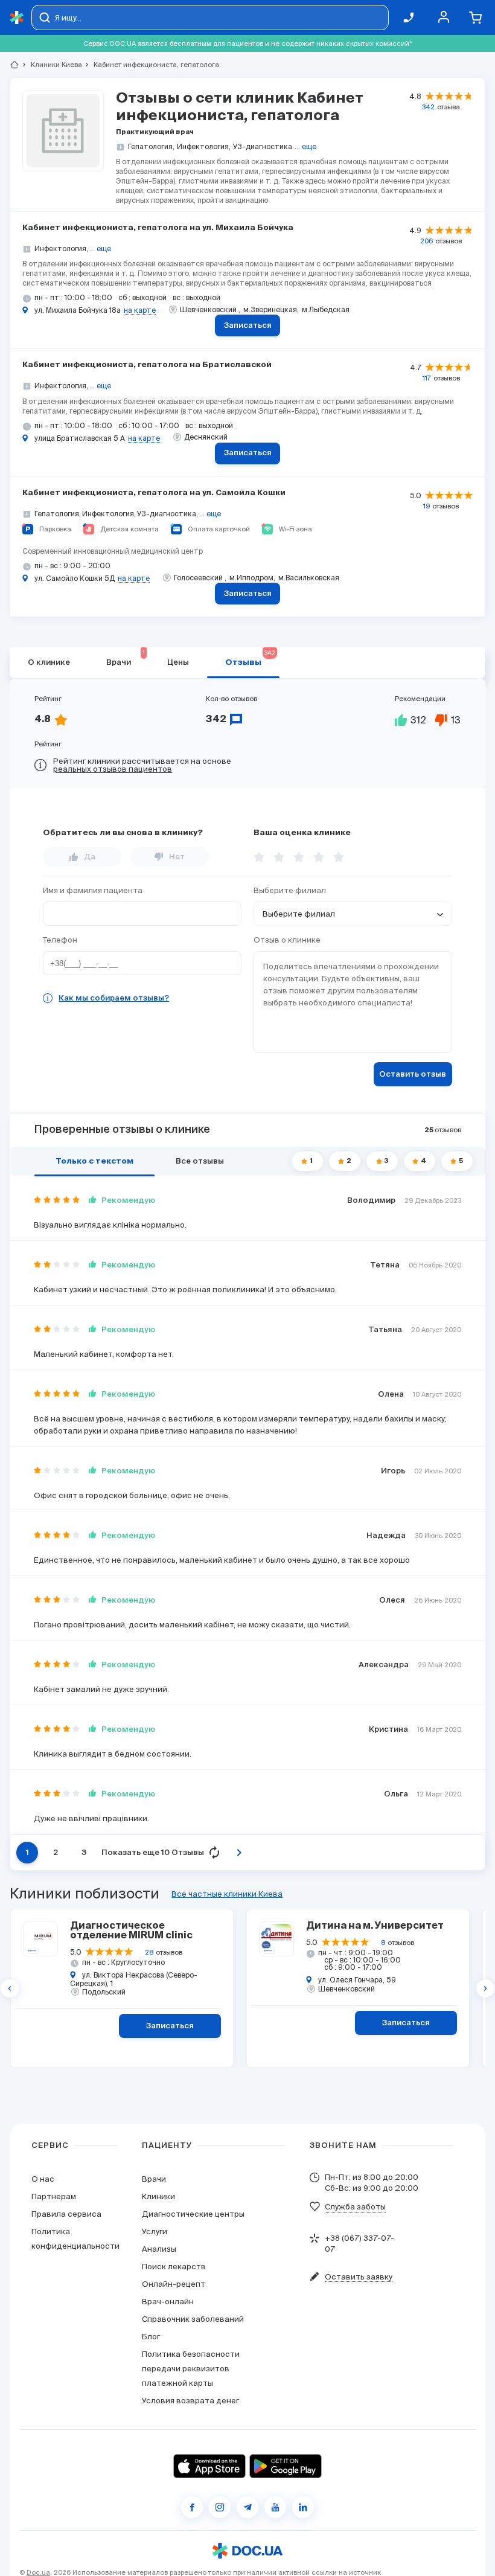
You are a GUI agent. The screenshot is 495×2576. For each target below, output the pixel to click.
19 (426, 506)
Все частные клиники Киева (227, 1894)
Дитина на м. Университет (375, 1926)
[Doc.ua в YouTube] (275, 2507)
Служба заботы (355, 2207)
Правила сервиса (66, 2214)
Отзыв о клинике (287, 940)
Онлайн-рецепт (174, 2284)
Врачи (126, 658)
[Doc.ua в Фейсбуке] (192, 2507)
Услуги (155, 2232)
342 (428, 107)
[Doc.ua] (17, 18)
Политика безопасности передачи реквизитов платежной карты (191, 2369)
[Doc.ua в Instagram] (220, 2507)
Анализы (159, 2249)
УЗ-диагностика (263, 146)
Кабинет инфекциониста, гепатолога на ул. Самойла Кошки (154, 493)
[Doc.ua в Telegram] (247, 2507)
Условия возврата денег (190, 2401)
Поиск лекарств (174, 2267)
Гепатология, (151, 146)
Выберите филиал (290, 890)
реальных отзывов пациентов (113, 769)
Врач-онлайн (168, 2302)
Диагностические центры (193, 2214)
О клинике (49, 663)
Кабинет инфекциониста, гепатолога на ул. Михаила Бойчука (158, 228)
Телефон (60, 940)
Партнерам (54, 2196)
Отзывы (250, 658)
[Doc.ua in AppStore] (209, 2466)
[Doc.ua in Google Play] (286, 2466)
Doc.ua (38, 2572)
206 (426, 241)
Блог (151, 2337)
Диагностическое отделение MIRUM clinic (131, 1931)
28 (149, 1952)
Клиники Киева (51, 65)
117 (427, 378)
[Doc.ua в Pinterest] (303, 2507)
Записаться (248, 326)
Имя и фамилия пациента (93, 890)
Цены (178, 663)
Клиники (158, 2196)
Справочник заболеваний (193, 2319)
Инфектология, (204, 146)
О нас (43, 2179)
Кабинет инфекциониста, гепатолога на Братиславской (147, 365)
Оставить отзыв (413, 1075)
